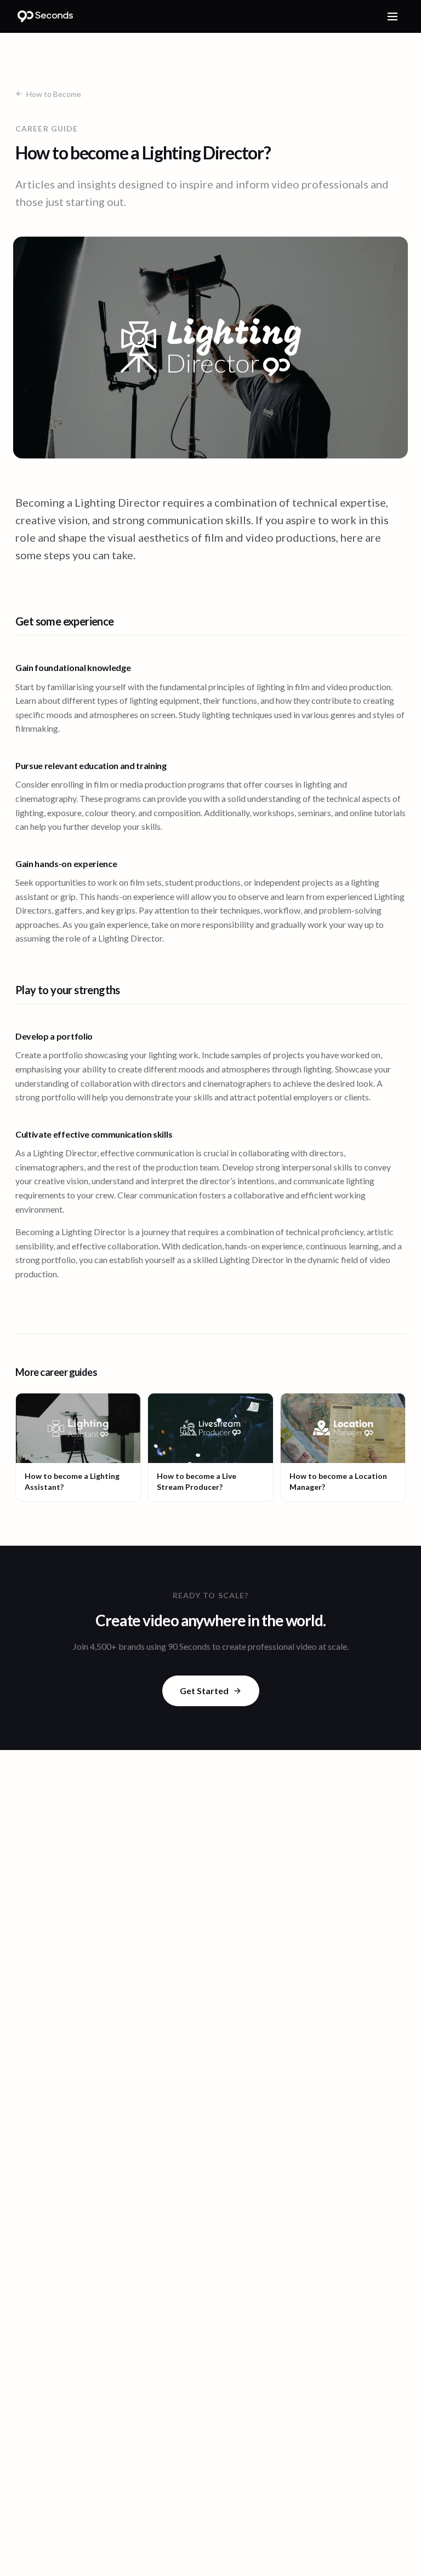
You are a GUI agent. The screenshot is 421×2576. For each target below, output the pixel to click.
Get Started (204, 1691)
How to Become (54, 94)
